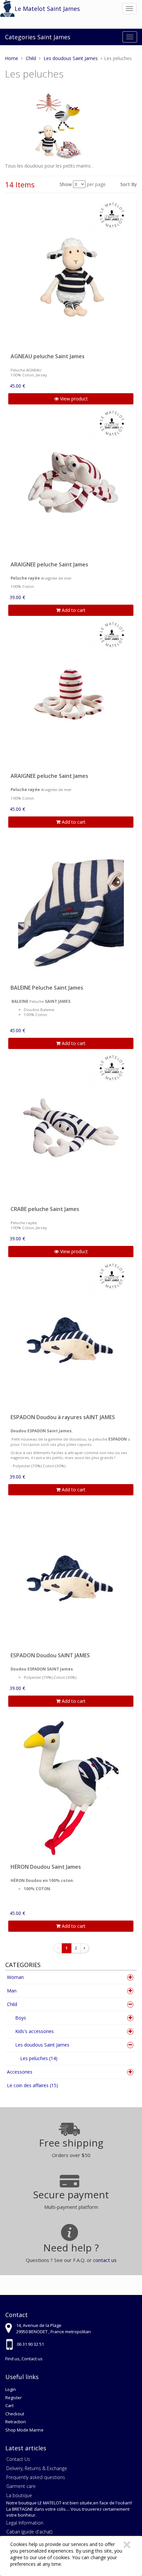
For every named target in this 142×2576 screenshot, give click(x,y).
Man (12, 1991)
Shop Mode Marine (24, 2430)
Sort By (129, 184)
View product (73, 399)
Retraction (16, 2422)
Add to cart (73, 610)
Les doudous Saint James (42, 2045)
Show (66, 184)
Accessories (20, 2072)
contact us (105, 2260)
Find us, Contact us (24, 2359)
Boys (21, 2018)
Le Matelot (30, 9)
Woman (15, 1977)
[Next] (85, 1948)
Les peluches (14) (39, 2058)
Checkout (15, 2414)
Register (14, 2398)
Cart (9, 2405)
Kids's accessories (35, 2031)
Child (12, 2004)
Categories (20, 37)
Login (11, 2389)
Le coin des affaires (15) (33, 2085)
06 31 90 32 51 (30, 2344)
